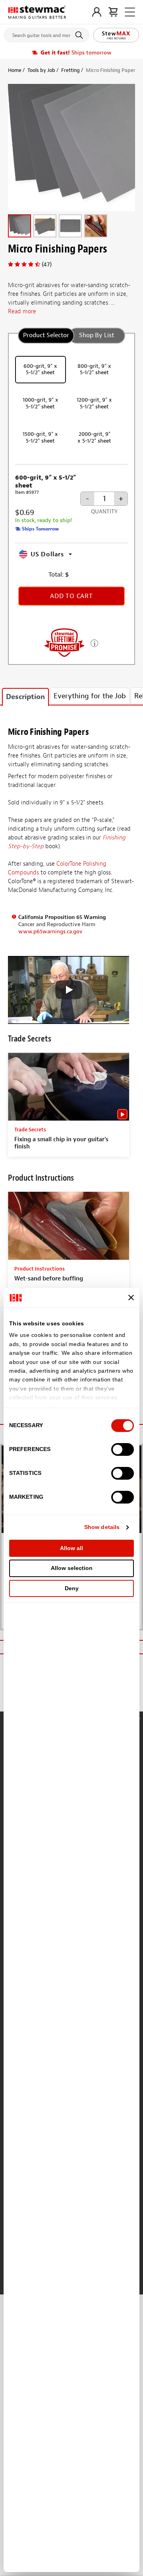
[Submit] (80, 35)
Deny (72, 1588)
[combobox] (47, 33)
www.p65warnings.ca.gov (50, 932)
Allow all (71, 1548)
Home (15, 70)
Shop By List (97, 335)
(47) (47, 264)
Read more (22, 312)
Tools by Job (41, 70)
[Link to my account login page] (97, 12)
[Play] (69, 990)
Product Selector (46, 335)
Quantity (104, 512)
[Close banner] (131, 1298)
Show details (102, 1527)
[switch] (123, 1449)
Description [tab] (25, 697)
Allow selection (72, 1568)
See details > (94, 642)
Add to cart (71, 596)
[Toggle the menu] (130, 12)
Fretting (71, 70)
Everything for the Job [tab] (90, 696)
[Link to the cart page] (113, 12)
